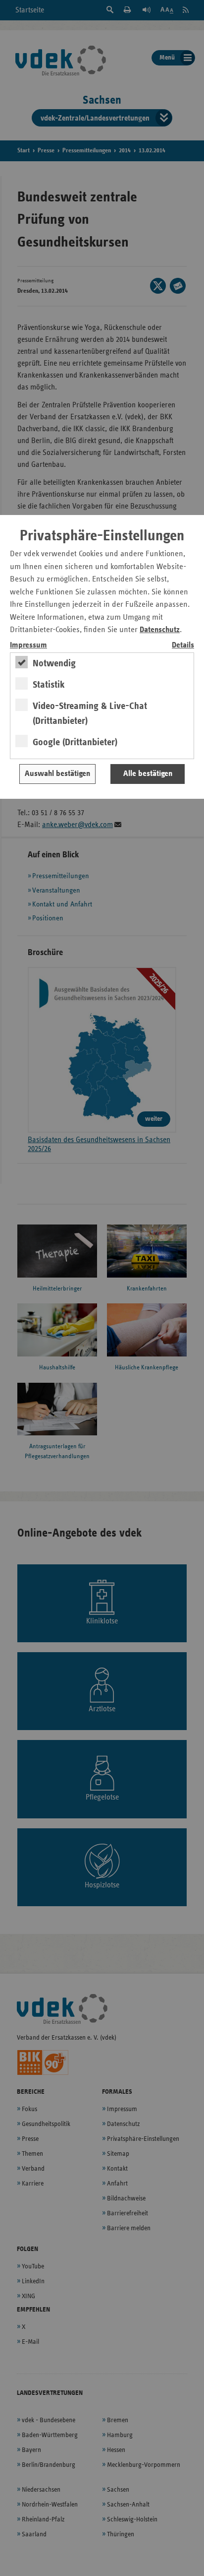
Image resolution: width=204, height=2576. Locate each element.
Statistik (49, 685)
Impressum (28, 645)
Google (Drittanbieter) (75, 742)
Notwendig (54, 663)
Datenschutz (160, 630)
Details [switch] (183, 645)
